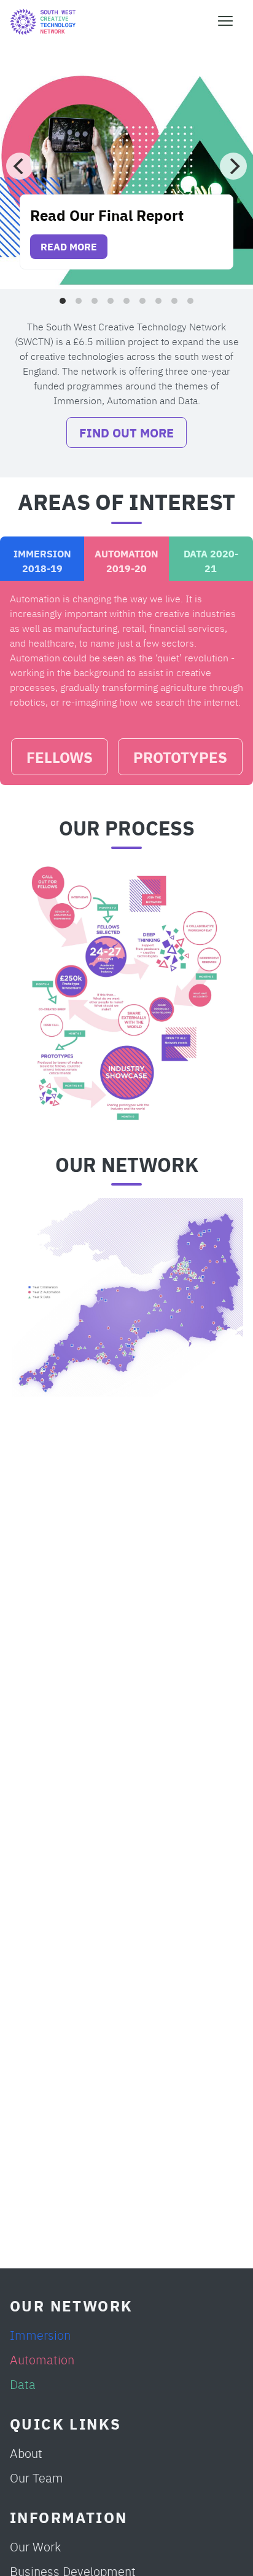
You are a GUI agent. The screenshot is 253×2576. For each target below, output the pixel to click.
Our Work (35, 2546)
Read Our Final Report (107, 214)
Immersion (40, 2335)
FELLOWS (60, 756)
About (26, 2453)
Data (23, 2384)
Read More (69, 246)
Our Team (37, 2477)
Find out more (126, 432)
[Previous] (20, 166)
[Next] (233, 166)
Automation (42, 2359)
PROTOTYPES (180, 756)
